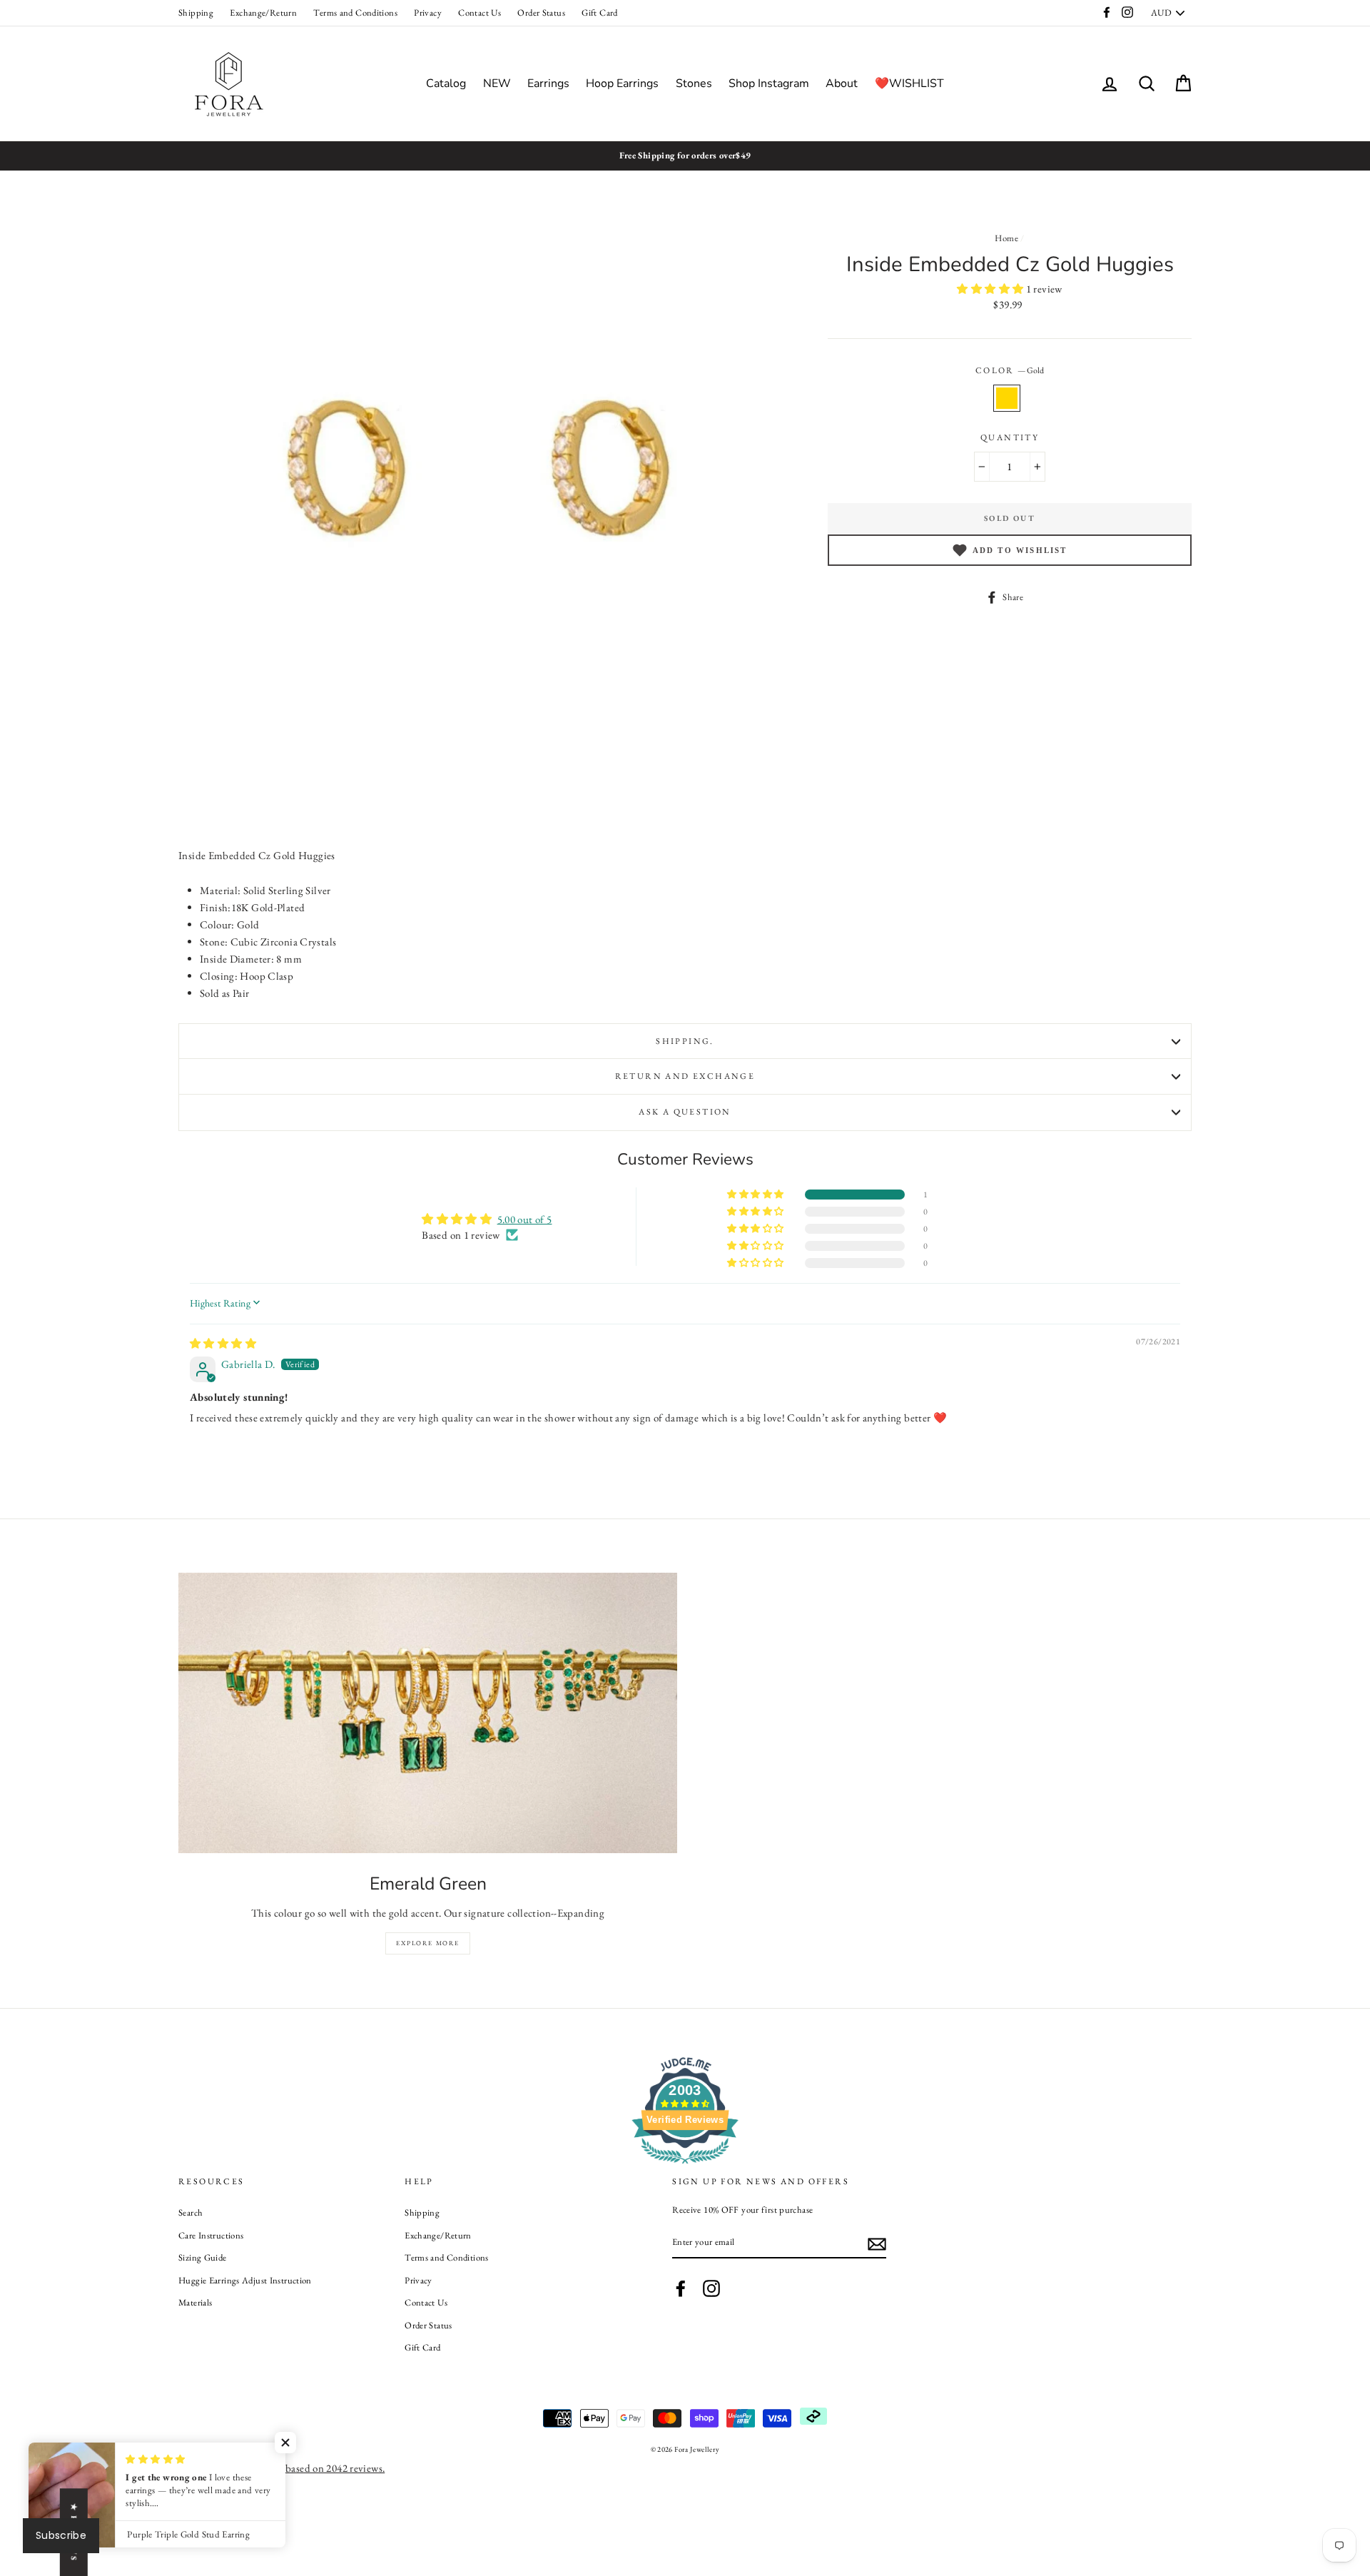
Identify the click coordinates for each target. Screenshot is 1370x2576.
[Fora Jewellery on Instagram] (711, 2288)
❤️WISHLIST (909, 83)
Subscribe (61, 2535)
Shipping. (685, 1041)
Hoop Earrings (622, 83)
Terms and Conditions (355, 12)
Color (1010, 370)
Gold (1007, 398)
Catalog (446, 83)
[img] (223, 1343)
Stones (694, 83)
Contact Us (479, 12)
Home (1006, 238)
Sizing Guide (203, 2257)
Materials (195, 2302)
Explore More (428, 1943)
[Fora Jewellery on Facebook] (681, 2288)
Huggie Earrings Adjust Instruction (245, 2280)
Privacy (428, 12)
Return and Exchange (685, 1076)
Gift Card (599, 12)
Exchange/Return (263, 12)
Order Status (541, 12)
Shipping (196, 12)
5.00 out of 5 (525, 1219)
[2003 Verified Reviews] (685, 2166)
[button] (991, 289)
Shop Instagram (769, 83)
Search (191, 2212)
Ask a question (685, 1112)
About (842, 83)
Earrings (548, 83)
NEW (497, 83)
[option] (685, 156)
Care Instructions (211, 2235)
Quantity (1010, 437)
